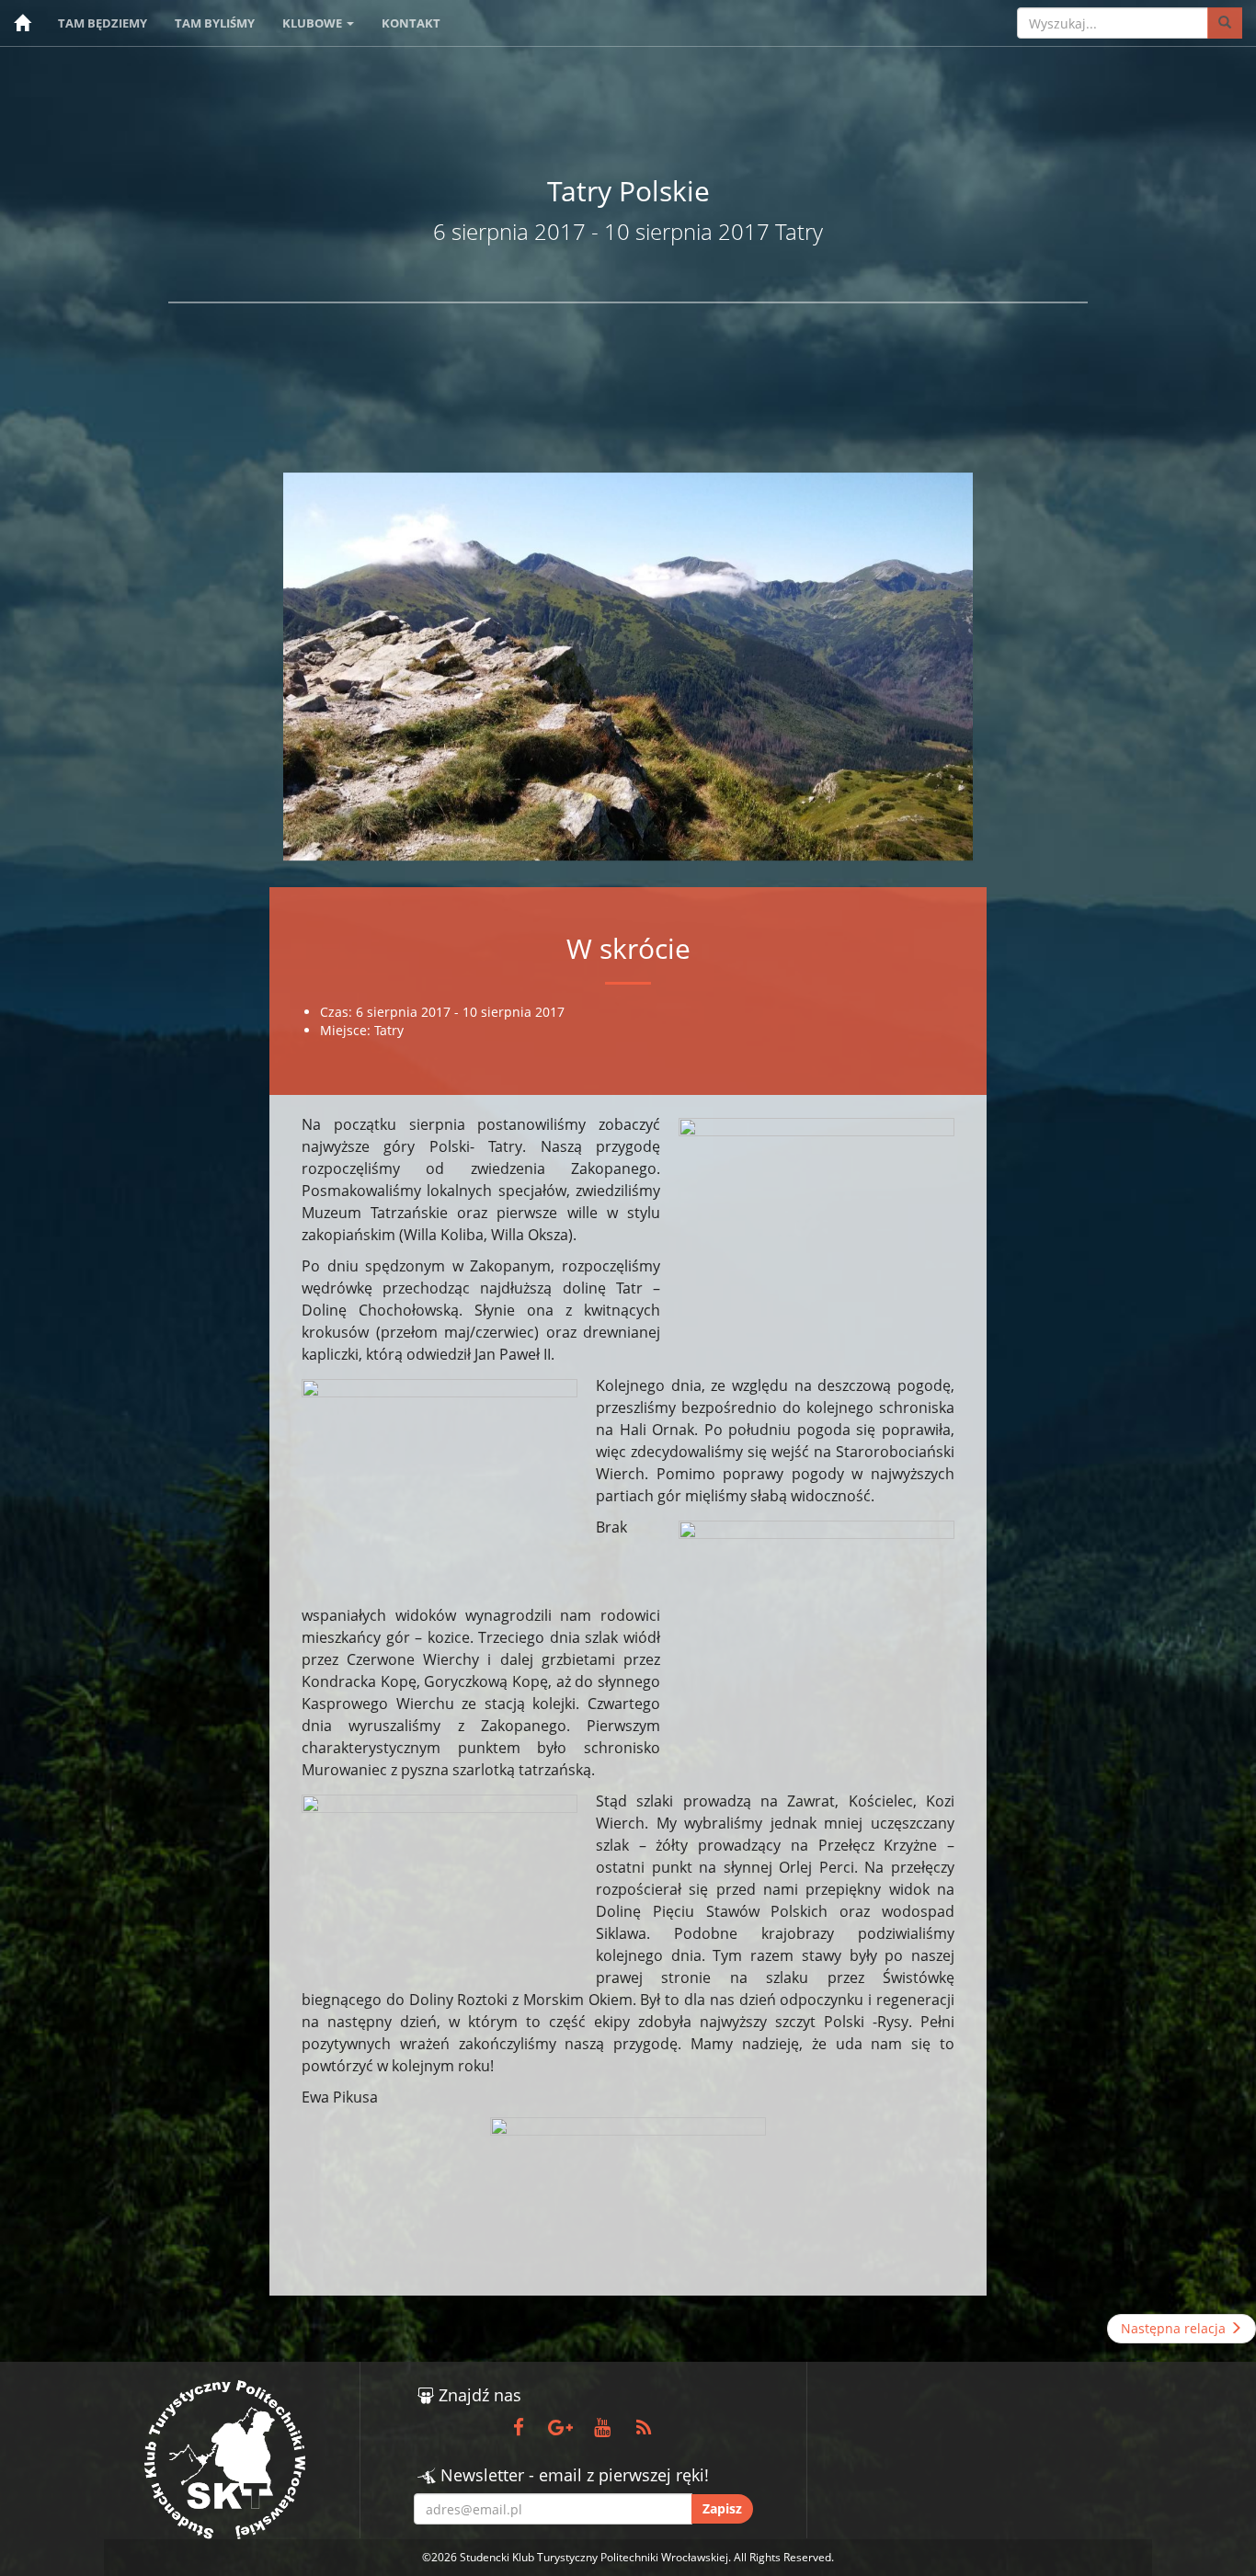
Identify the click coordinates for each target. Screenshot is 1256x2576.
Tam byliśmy (215, 23)
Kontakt (411, 23)
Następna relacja (1175, 2328)
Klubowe (314, 23)
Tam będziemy (103, 23)
